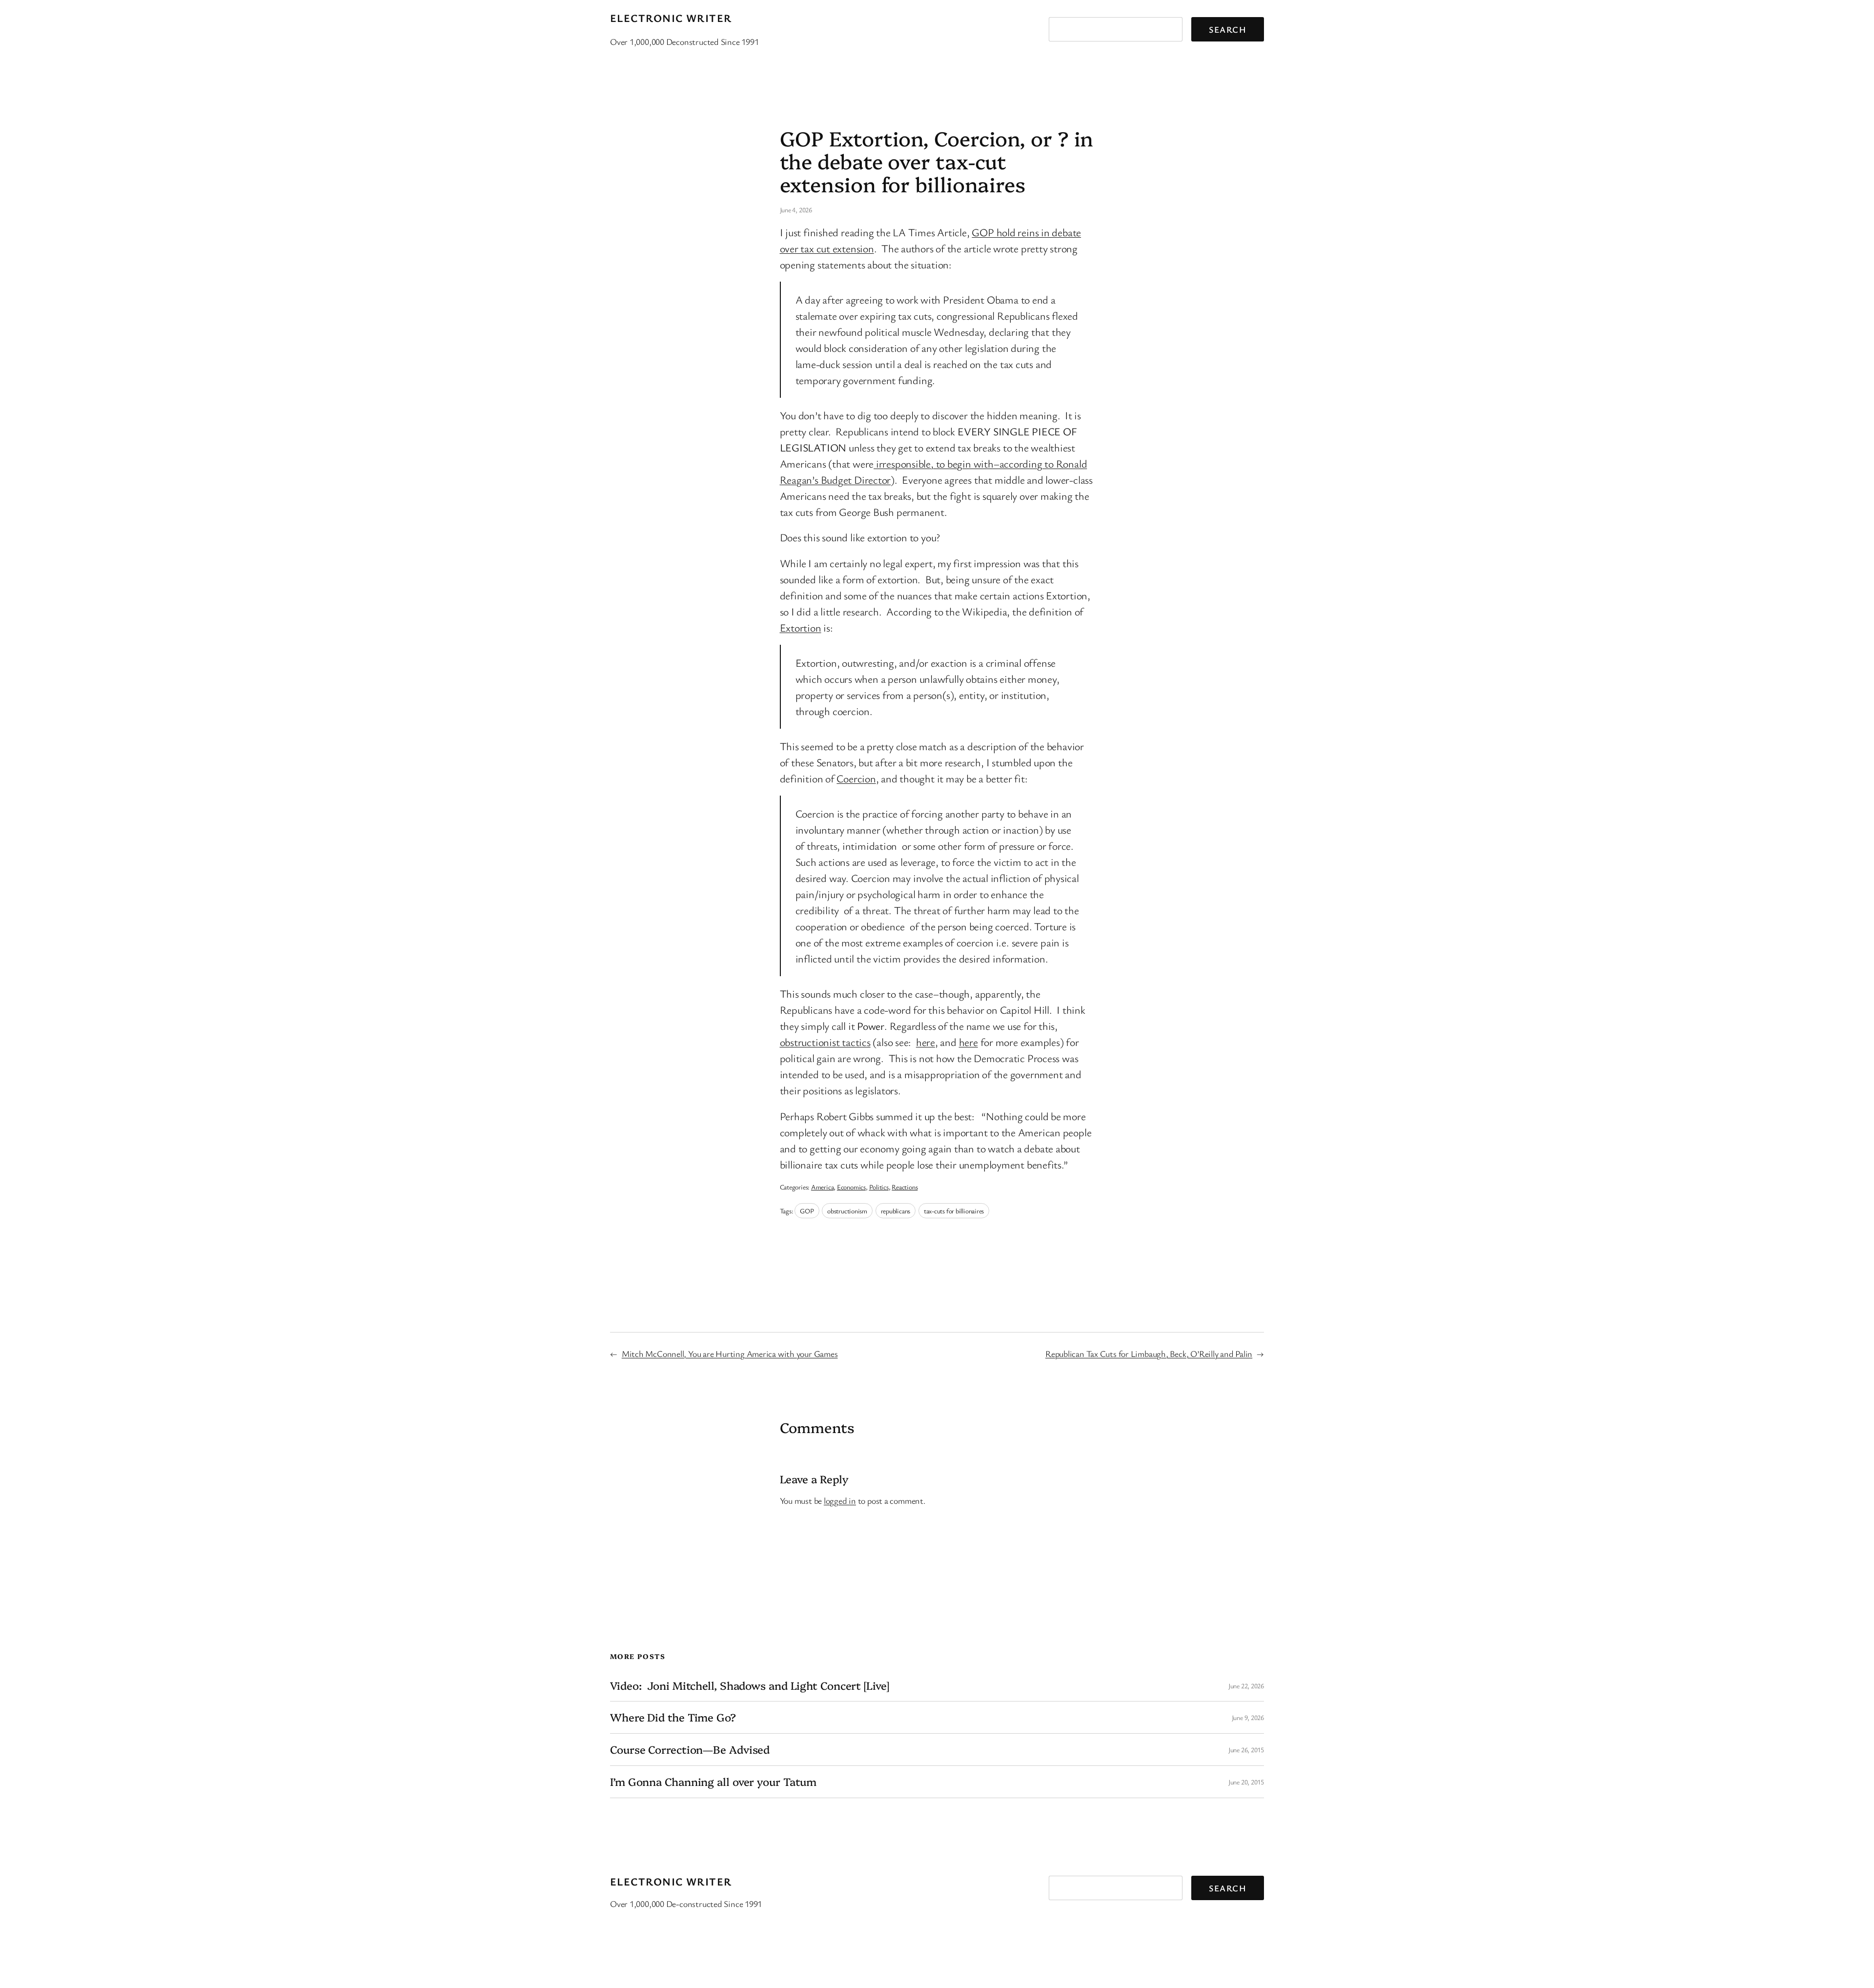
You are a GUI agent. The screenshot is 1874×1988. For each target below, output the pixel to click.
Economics (851, 1187)
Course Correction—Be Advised (690, 1750)
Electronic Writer (671, 18)
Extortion (801, 627)
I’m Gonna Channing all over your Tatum (713, 1782)
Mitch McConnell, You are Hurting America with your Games (730, 1353)
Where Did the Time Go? (673, 1717)
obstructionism (847, 1211)
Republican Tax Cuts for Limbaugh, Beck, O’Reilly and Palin (1149, 1353)
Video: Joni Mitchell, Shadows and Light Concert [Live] (750, 1686)
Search (1228, 29)
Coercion (856, 778)
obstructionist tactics (825, 1042)
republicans (896, 1211)
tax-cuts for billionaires (954, 1211)
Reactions (905, 1187)
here (926, 1042)
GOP (807, 1211)
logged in (840, 1500)
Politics (879, 1187)
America (822, 1187)
